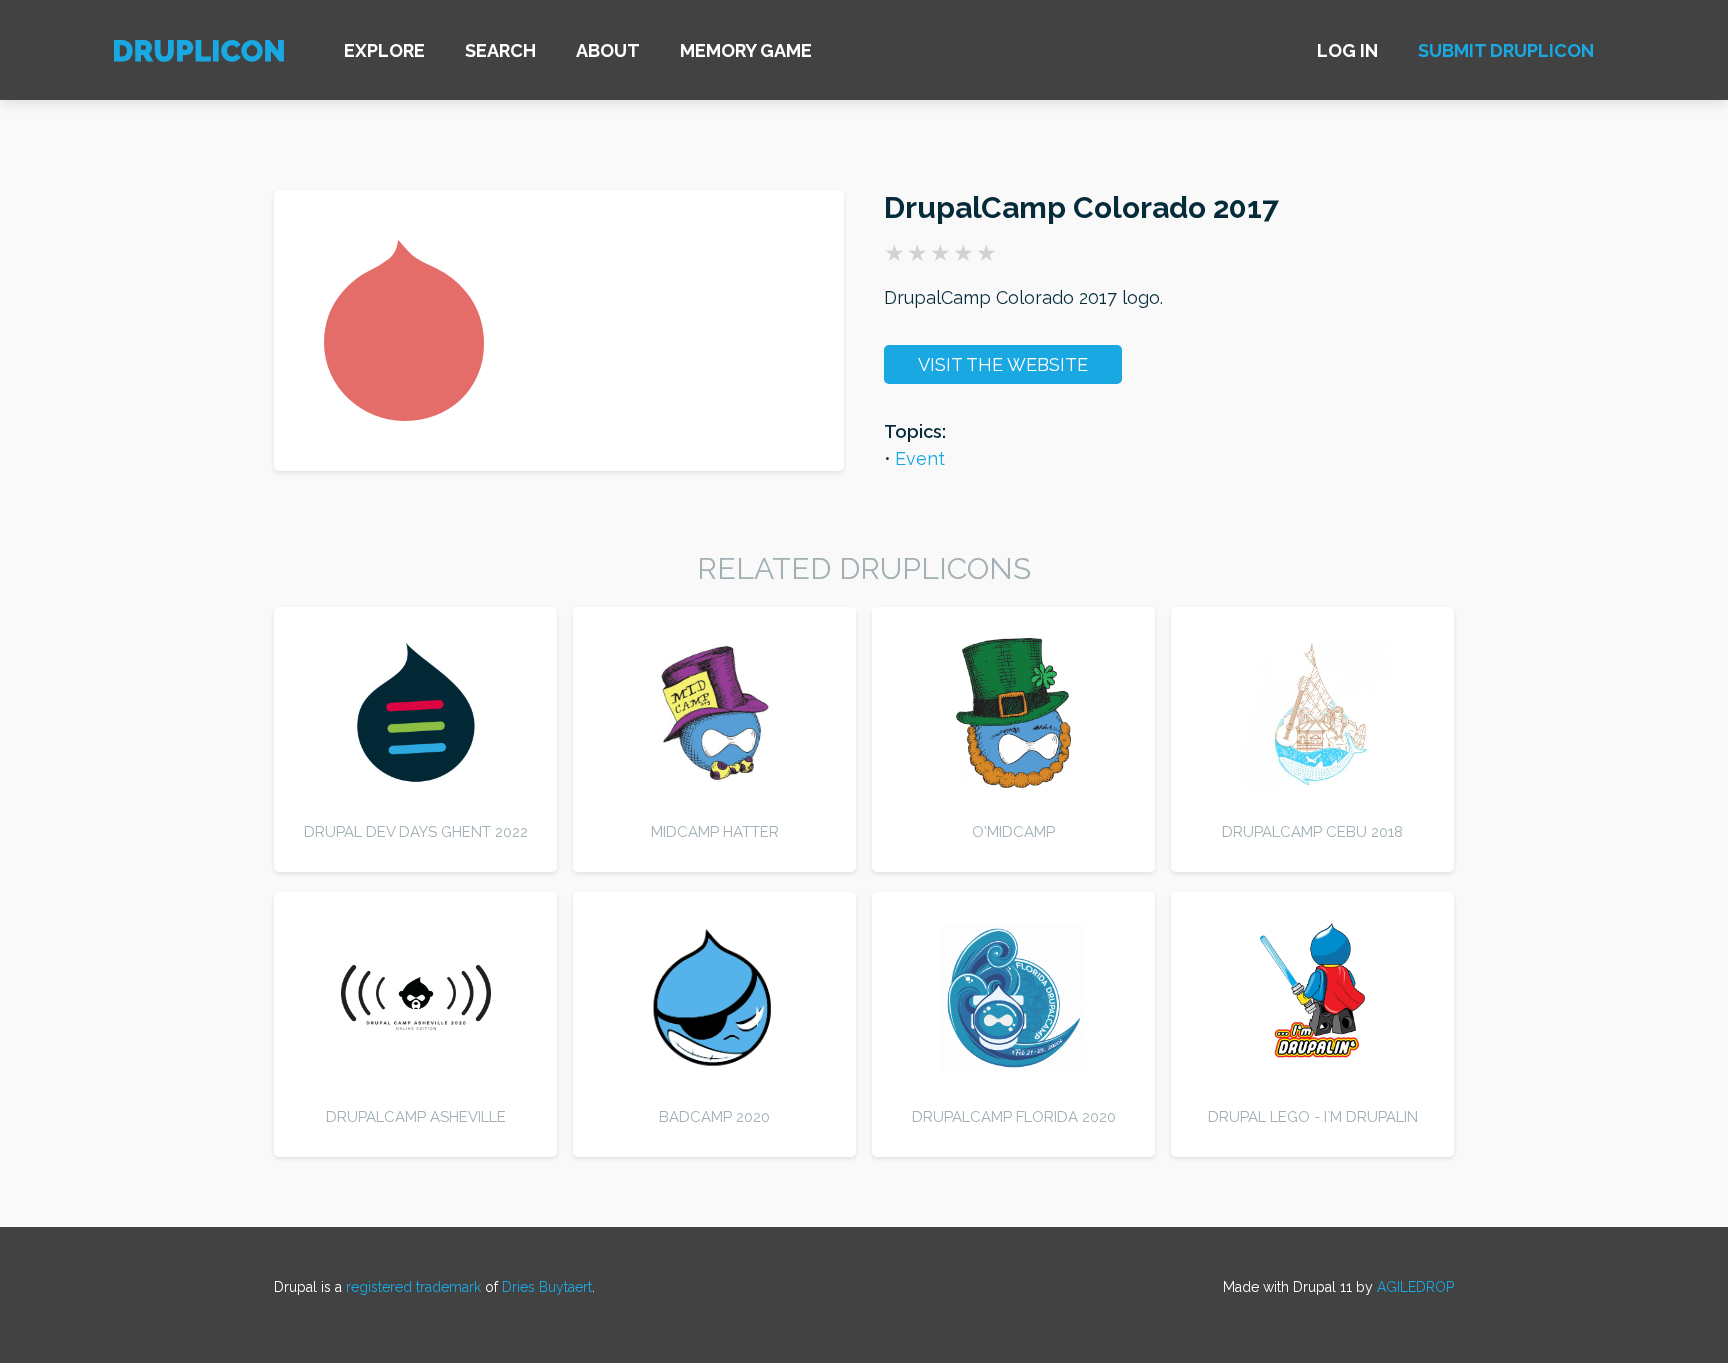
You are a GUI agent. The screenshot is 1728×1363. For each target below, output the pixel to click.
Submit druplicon (1506, 50)
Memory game (746, 50)
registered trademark (413, 1287)
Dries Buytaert (547, 1287)
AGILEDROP (1415, 1287)
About (608, 50)
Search (500, 50)
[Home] (199, 53)
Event (920, 458)
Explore (384, 50)
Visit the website (1003, 364)
